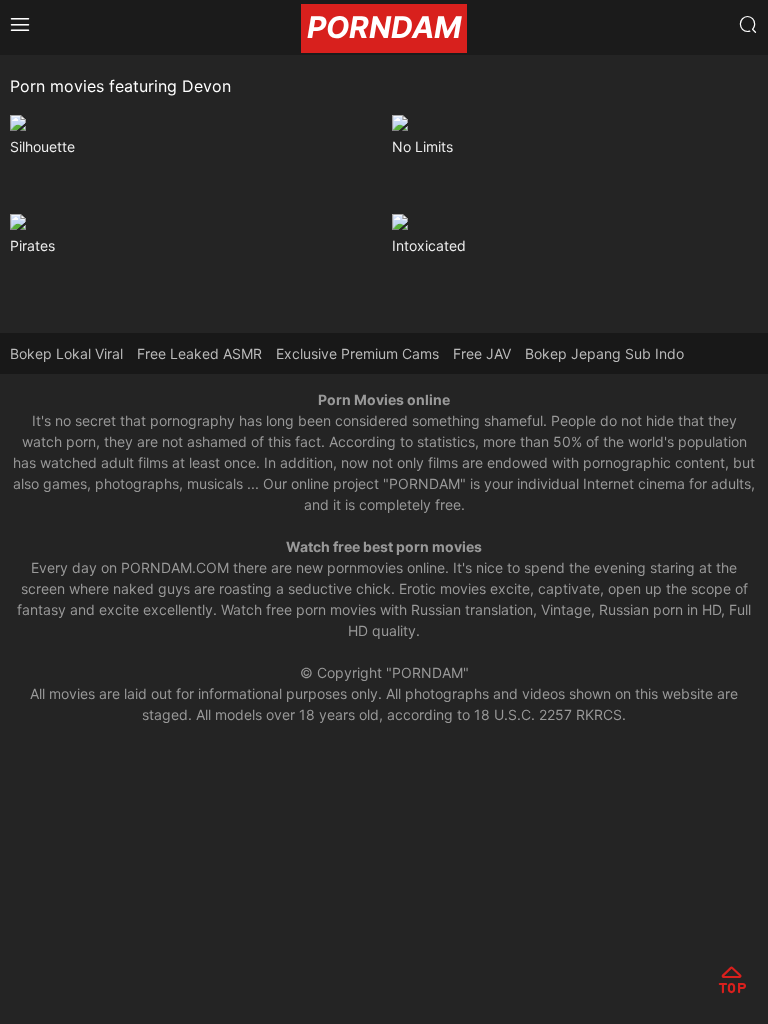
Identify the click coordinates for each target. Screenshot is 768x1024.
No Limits (422, 146)
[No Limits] (575, 123)
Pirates (32, 245)
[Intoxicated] (575, 222)
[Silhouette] (193, 123)
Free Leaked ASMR (199, 353)
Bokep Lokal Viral (66, 353)
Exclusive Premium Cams (357, 353)
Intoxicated (429, 245)
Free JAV (482, 353)
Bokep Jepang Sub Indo (604, 353)
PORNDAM (384, 27)
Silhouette (42, 146)
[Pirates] (193, 222)
